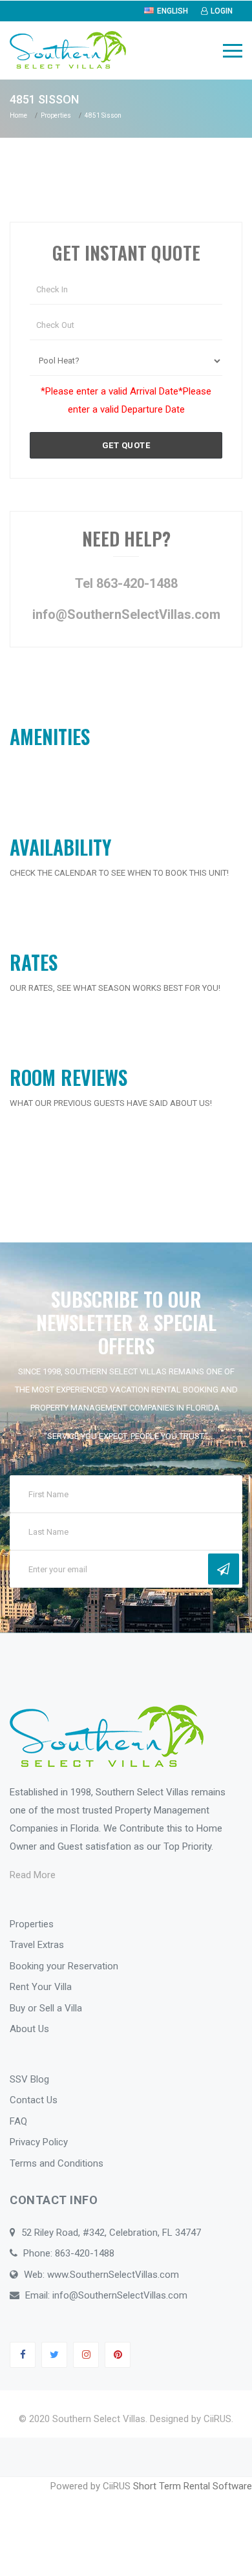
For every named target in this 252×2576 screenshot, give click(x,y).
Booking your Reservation (64, 1966)
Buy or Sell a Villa (46, 2008)
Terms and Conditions (57, 2163)
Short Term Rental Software (193, 2486)
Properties (56, 115)
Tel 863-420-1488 (126, 583)
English (173, 11)
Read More (33, 1875)
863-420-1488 (85, 2253)
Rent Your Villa (41, 1987)
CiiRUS (217, 2419)
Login (222, 11)
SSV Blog (29, 2079)
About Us (29, 2029)
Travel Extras (37, 1945)
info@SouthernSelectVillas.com (126, 614)
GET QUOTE (126, 445)
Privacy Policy (39, 2142)
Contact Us (34, 2100)
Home (18, 115)
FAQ (18, 2121)
